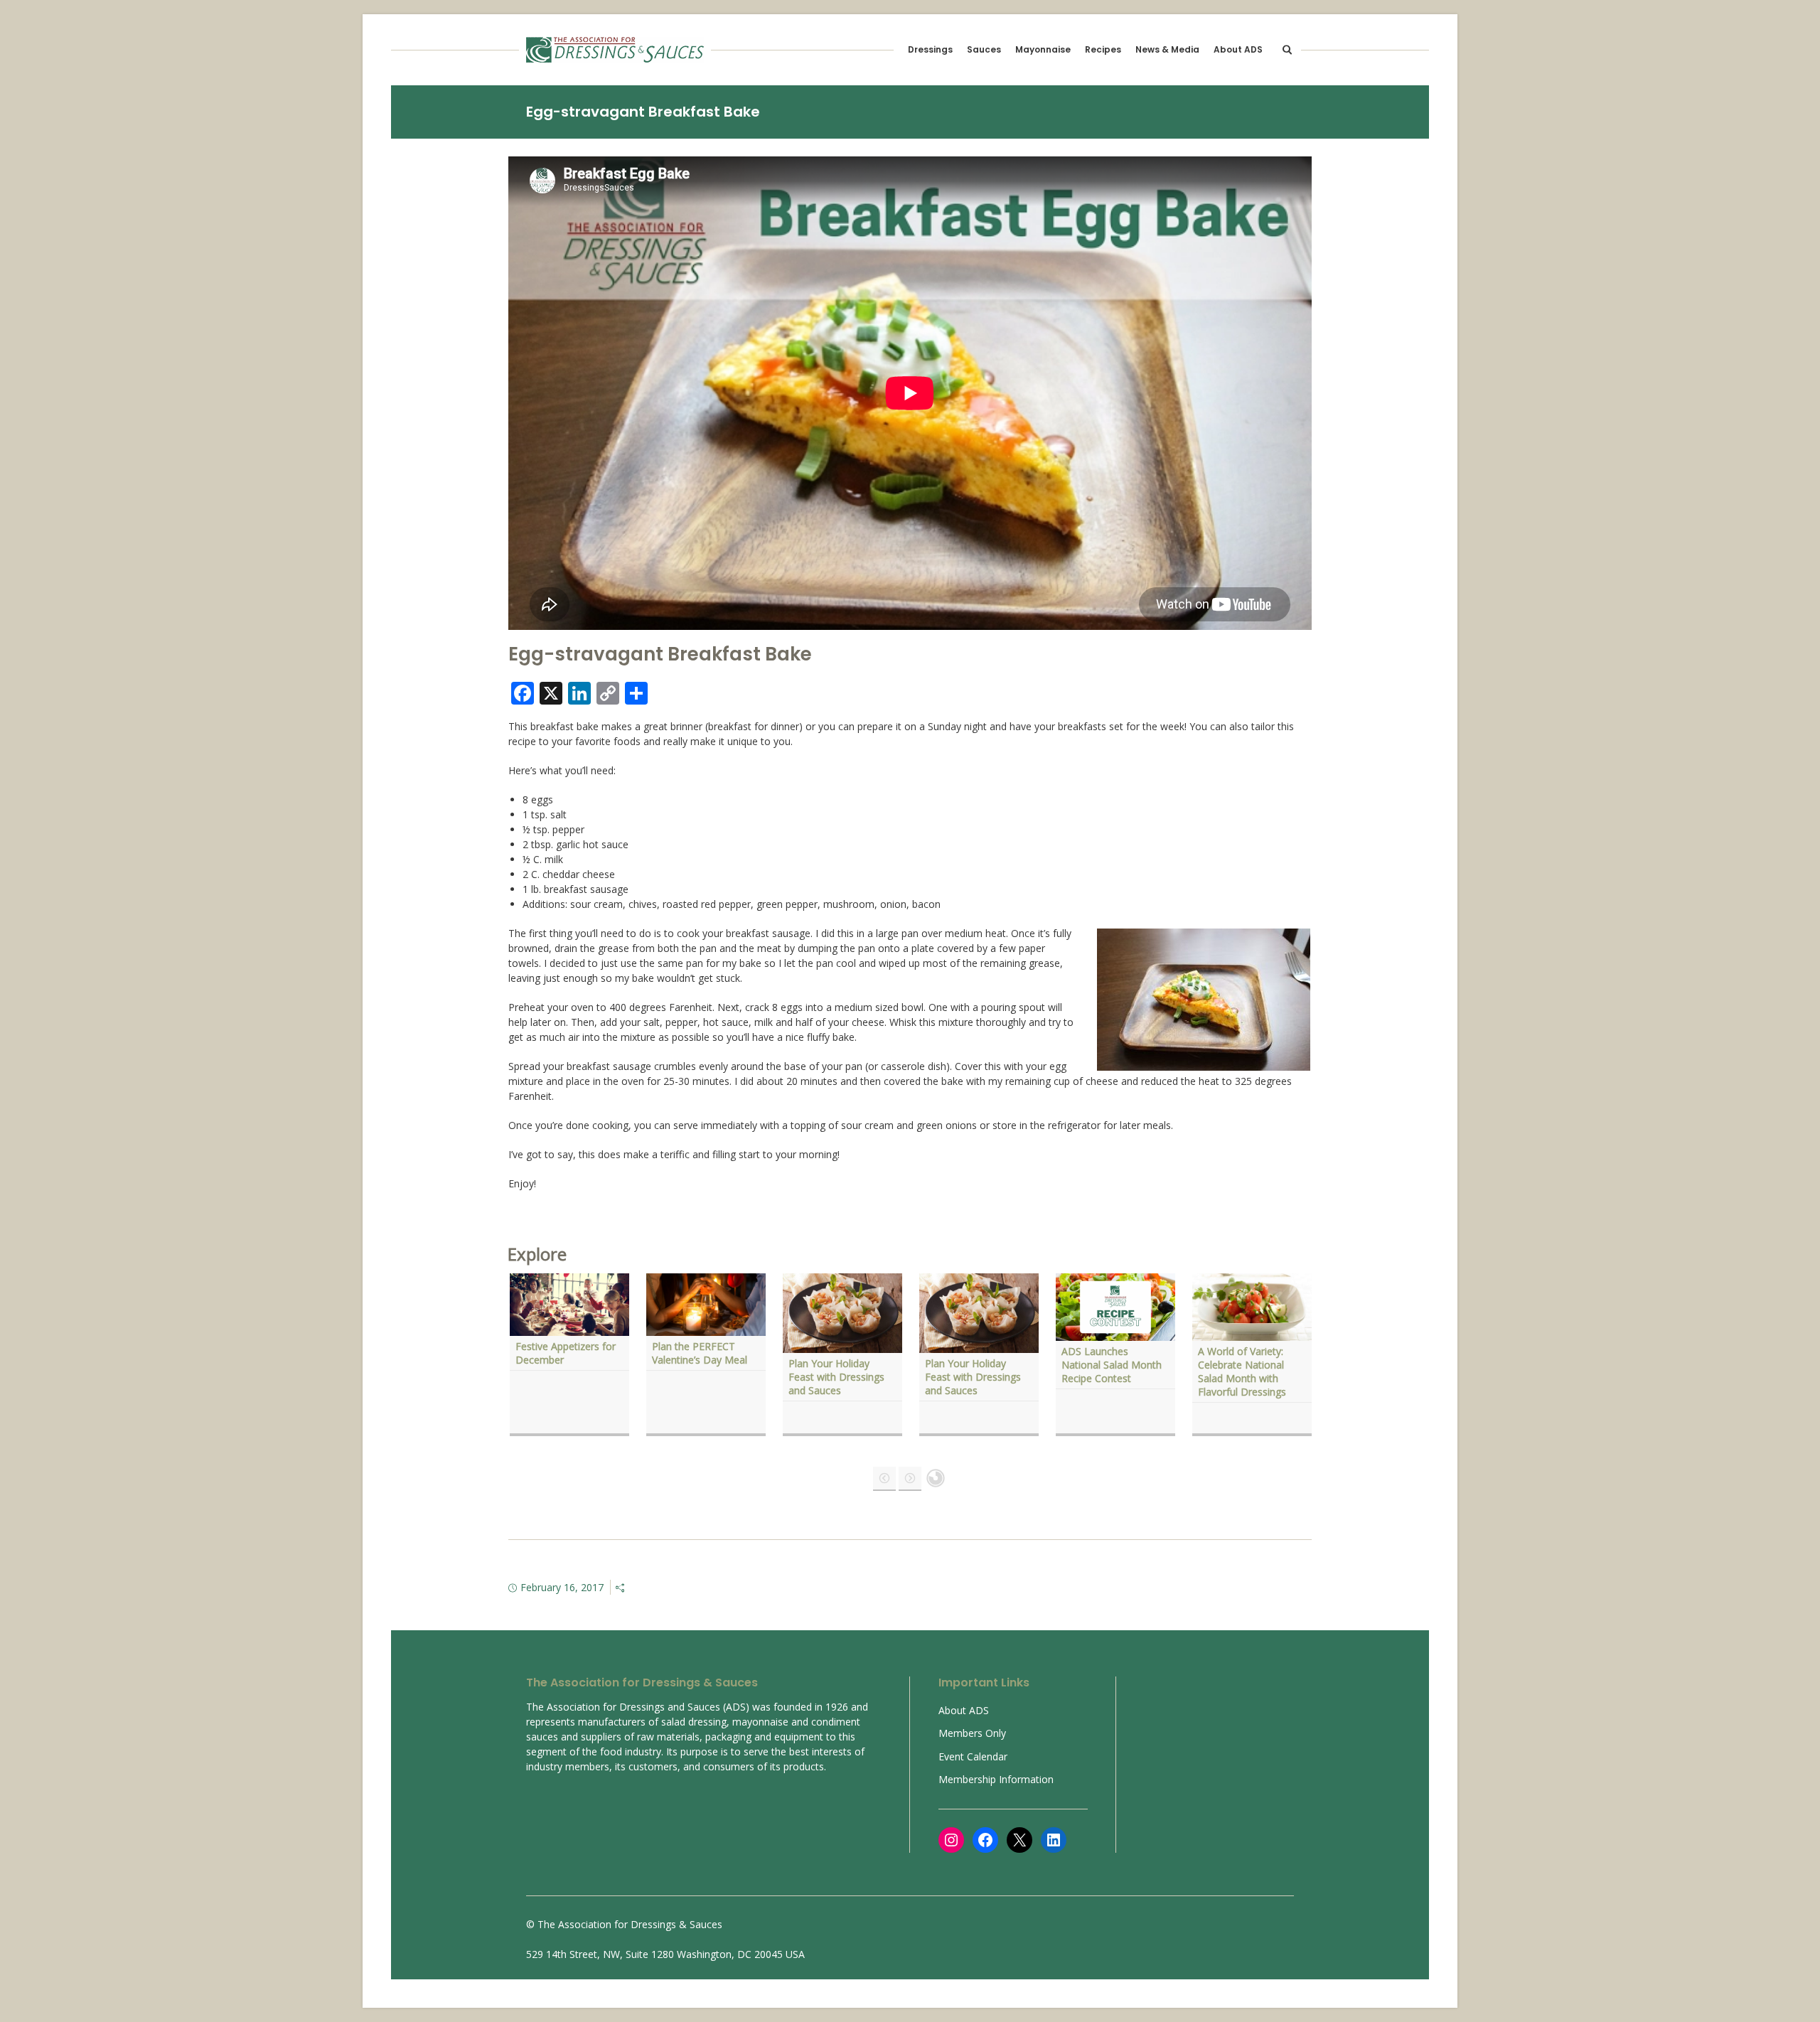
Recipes (1103, 49)
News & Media (1167, 49)
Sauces (984, 49)
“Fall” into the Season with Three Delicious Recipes (1110, 1360)
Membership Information (996, 1779)
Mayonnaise (1043, 49)
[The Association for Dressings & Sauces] (615, 50)
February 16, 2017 (562, 1587)
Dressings (930, 49)
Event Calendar (973, 1756)
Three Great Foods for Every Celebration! (567, 1353)
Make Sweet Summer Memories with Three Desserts (838, 1360)
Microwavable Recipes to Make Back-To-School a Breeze (976, 1360)
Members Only (972, 1733)
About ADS (1238, 49)
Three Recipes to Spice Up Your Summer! (705, 1353)
